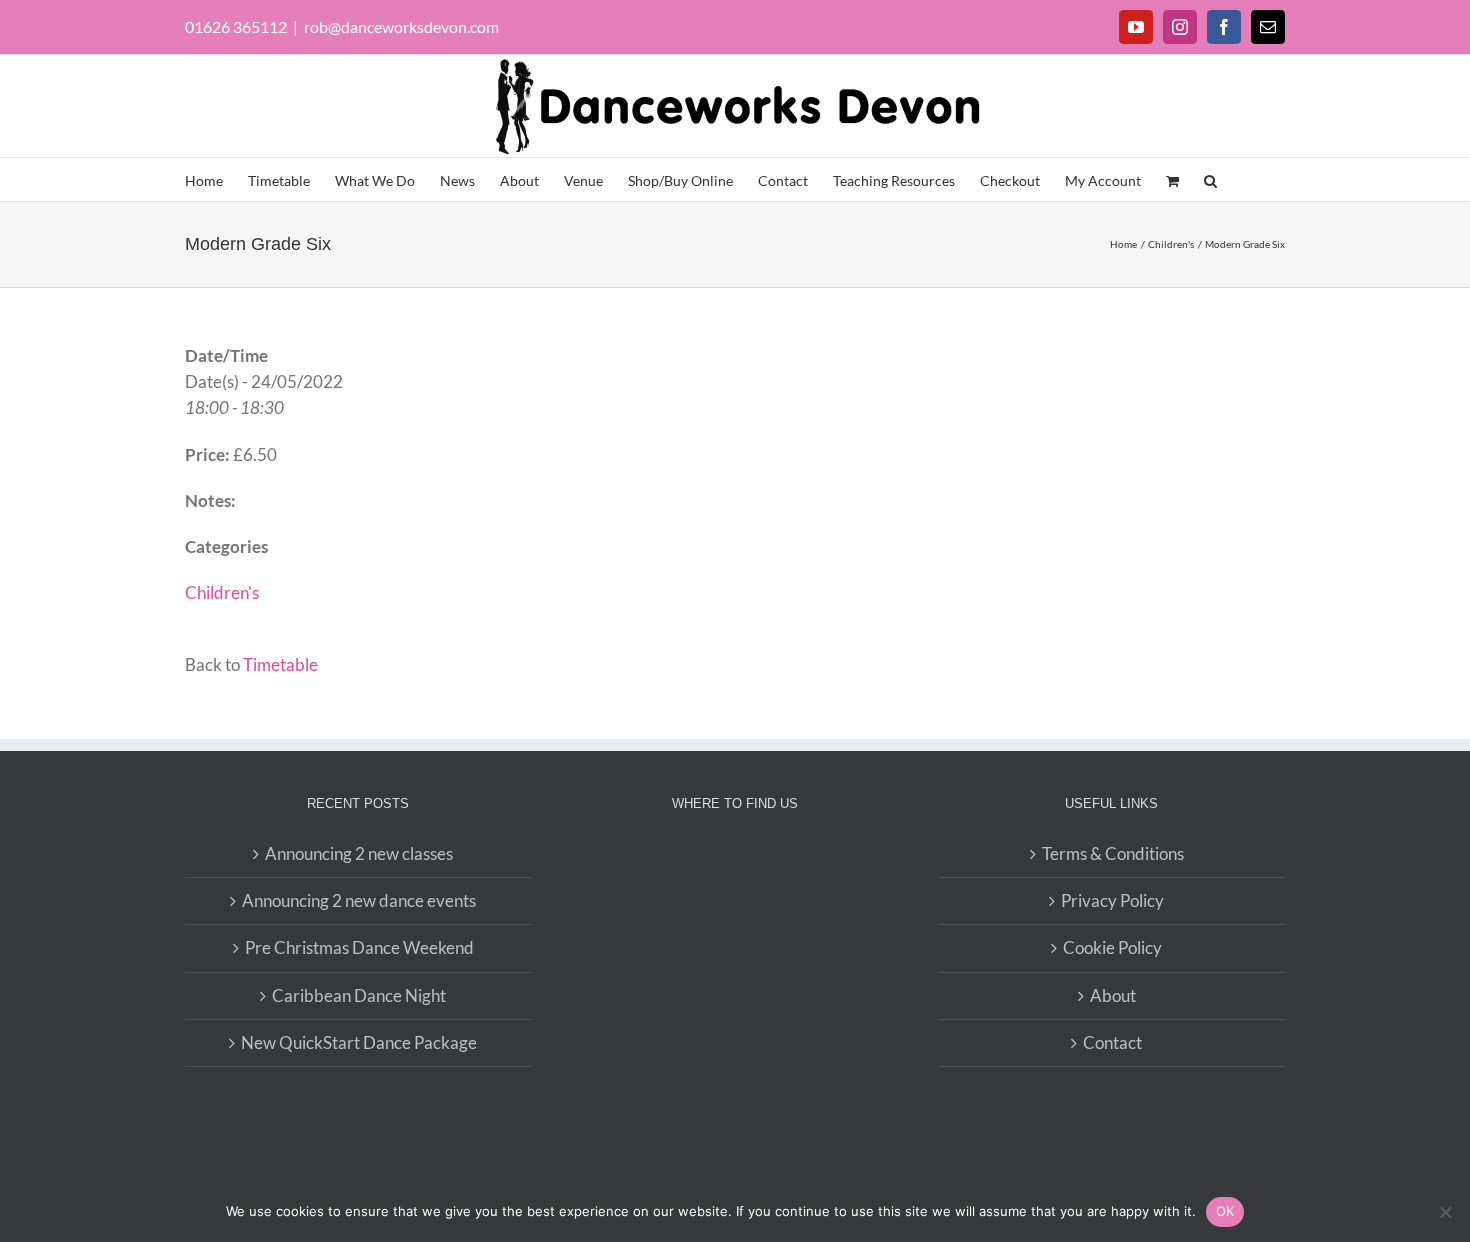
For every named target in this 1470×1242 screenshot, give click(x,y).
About (1113, 995)
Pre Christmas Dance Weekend (359, 947)
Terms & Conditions (1113, 853)
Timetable (280, 664)
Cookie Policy (1112, 947)
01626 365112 (236, 26)
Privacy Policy (1112, 900)
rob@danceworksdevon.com (401, 26)
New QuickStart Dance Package (359, 1042)
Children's (222, 592)
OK (1225, 1211)
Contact (1112, 1042)
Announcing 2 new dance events (359, 900)
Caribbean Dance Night (359, 995)
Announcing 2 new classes (359, 853)
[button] (1210, 179)
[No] (1445, 1212)
